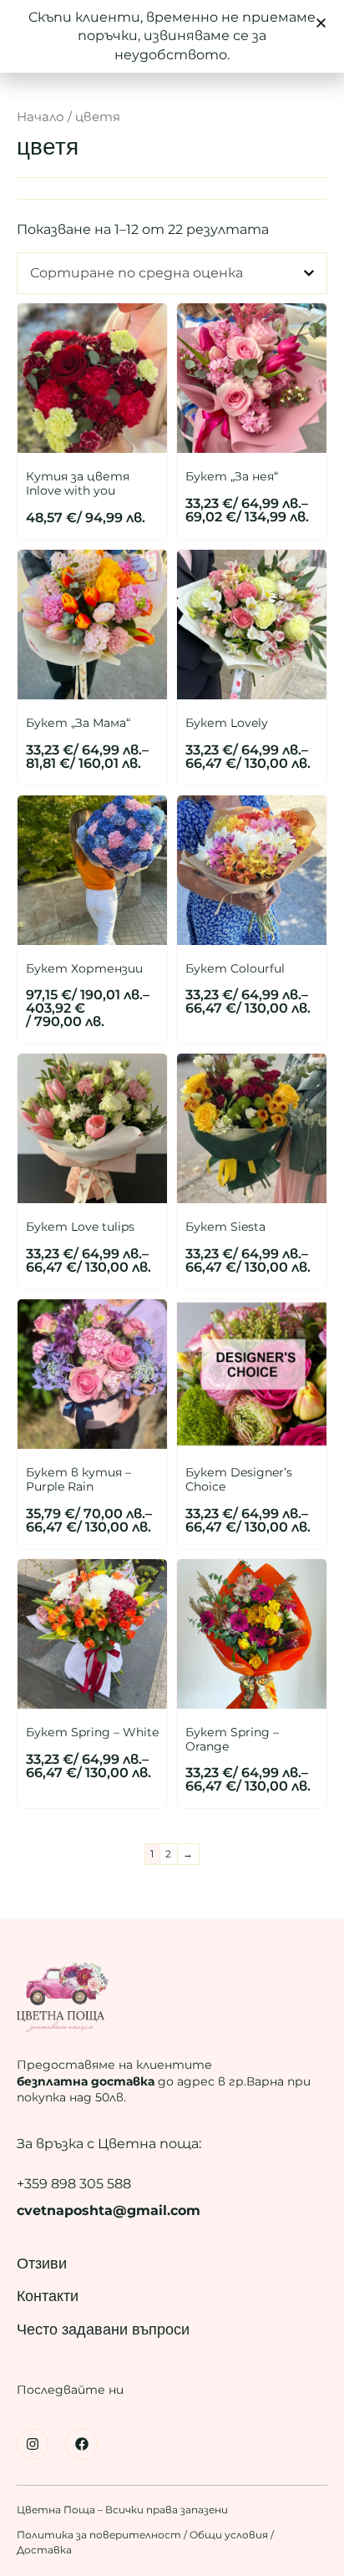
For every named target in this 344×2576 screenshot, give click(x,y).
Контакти (48, 2296)
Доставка (44, 2550)
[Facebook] (81, 2444)
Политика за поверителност (100, 2535)
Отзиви (42, 2264)
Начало (40, 117)
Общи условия (229, 2535)
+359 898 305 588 (74, 2184)
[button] (321, 23)
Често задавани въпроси (103, 2330)
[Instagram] (33, 2444)
